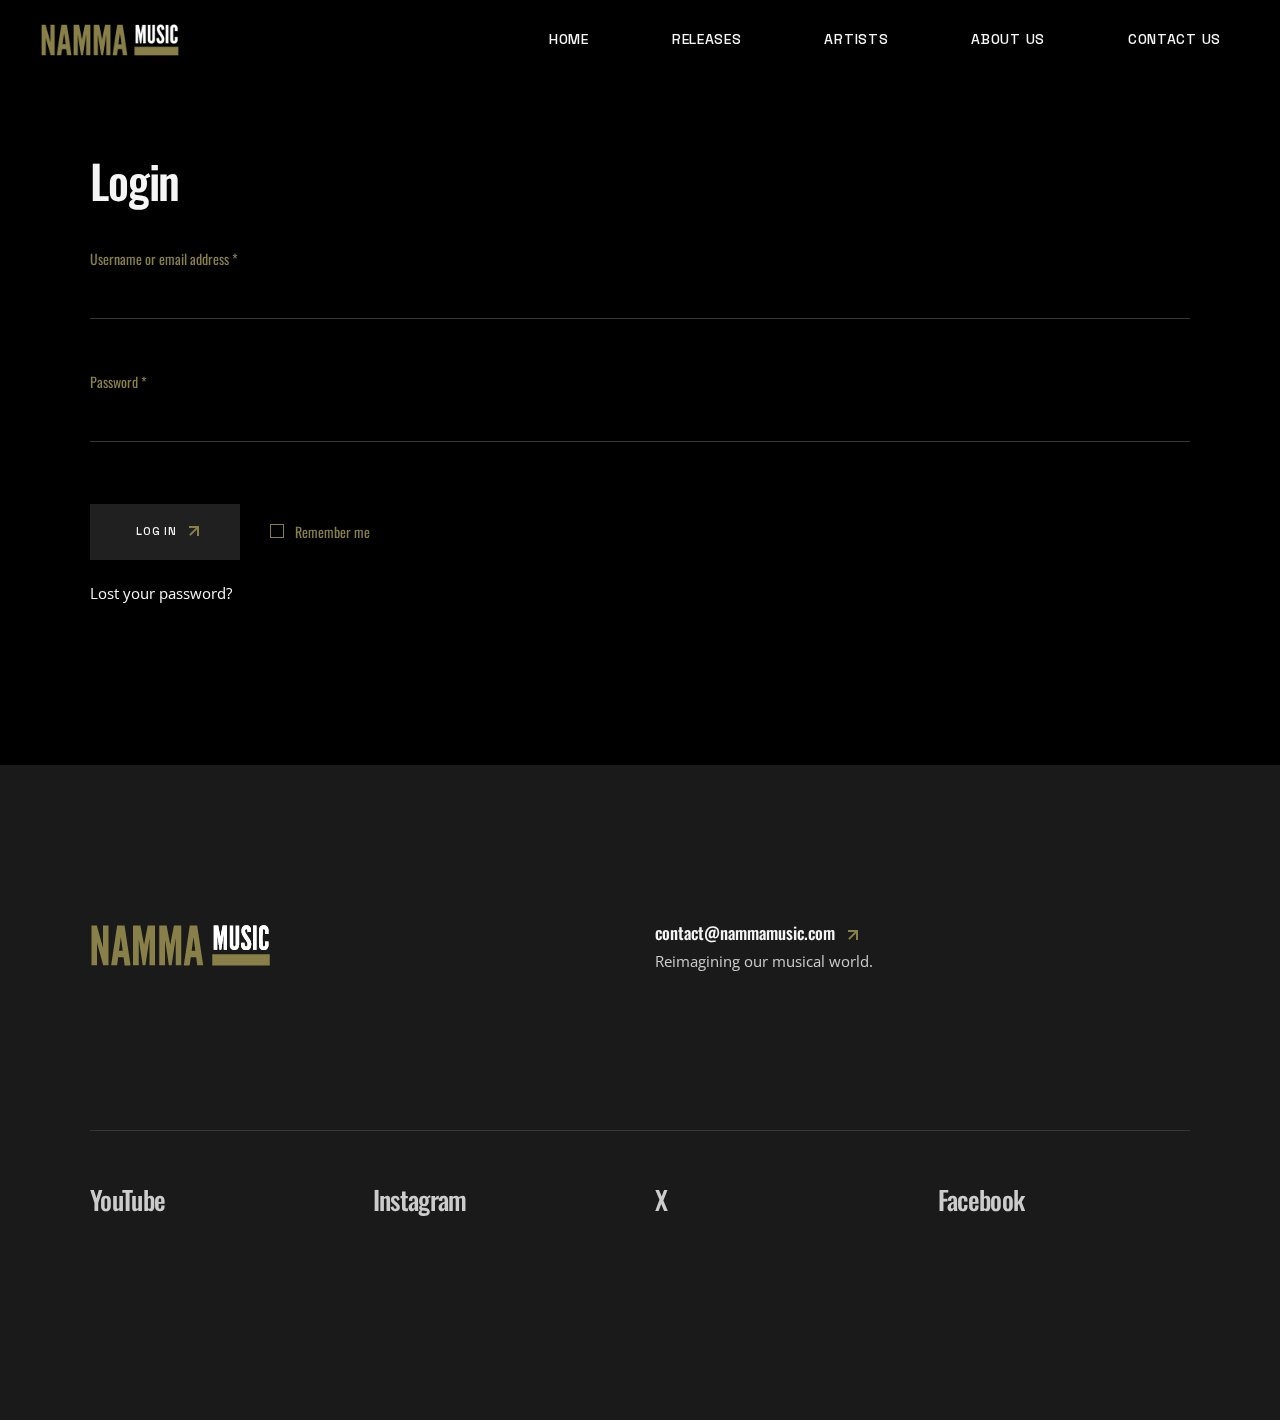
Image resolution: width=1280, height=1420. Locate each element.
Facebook (981, 1199)
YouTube (127, 1199)
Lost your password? (161, 593)
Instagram (420, 1199)
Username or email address (186, 258)
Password (140, 381)
